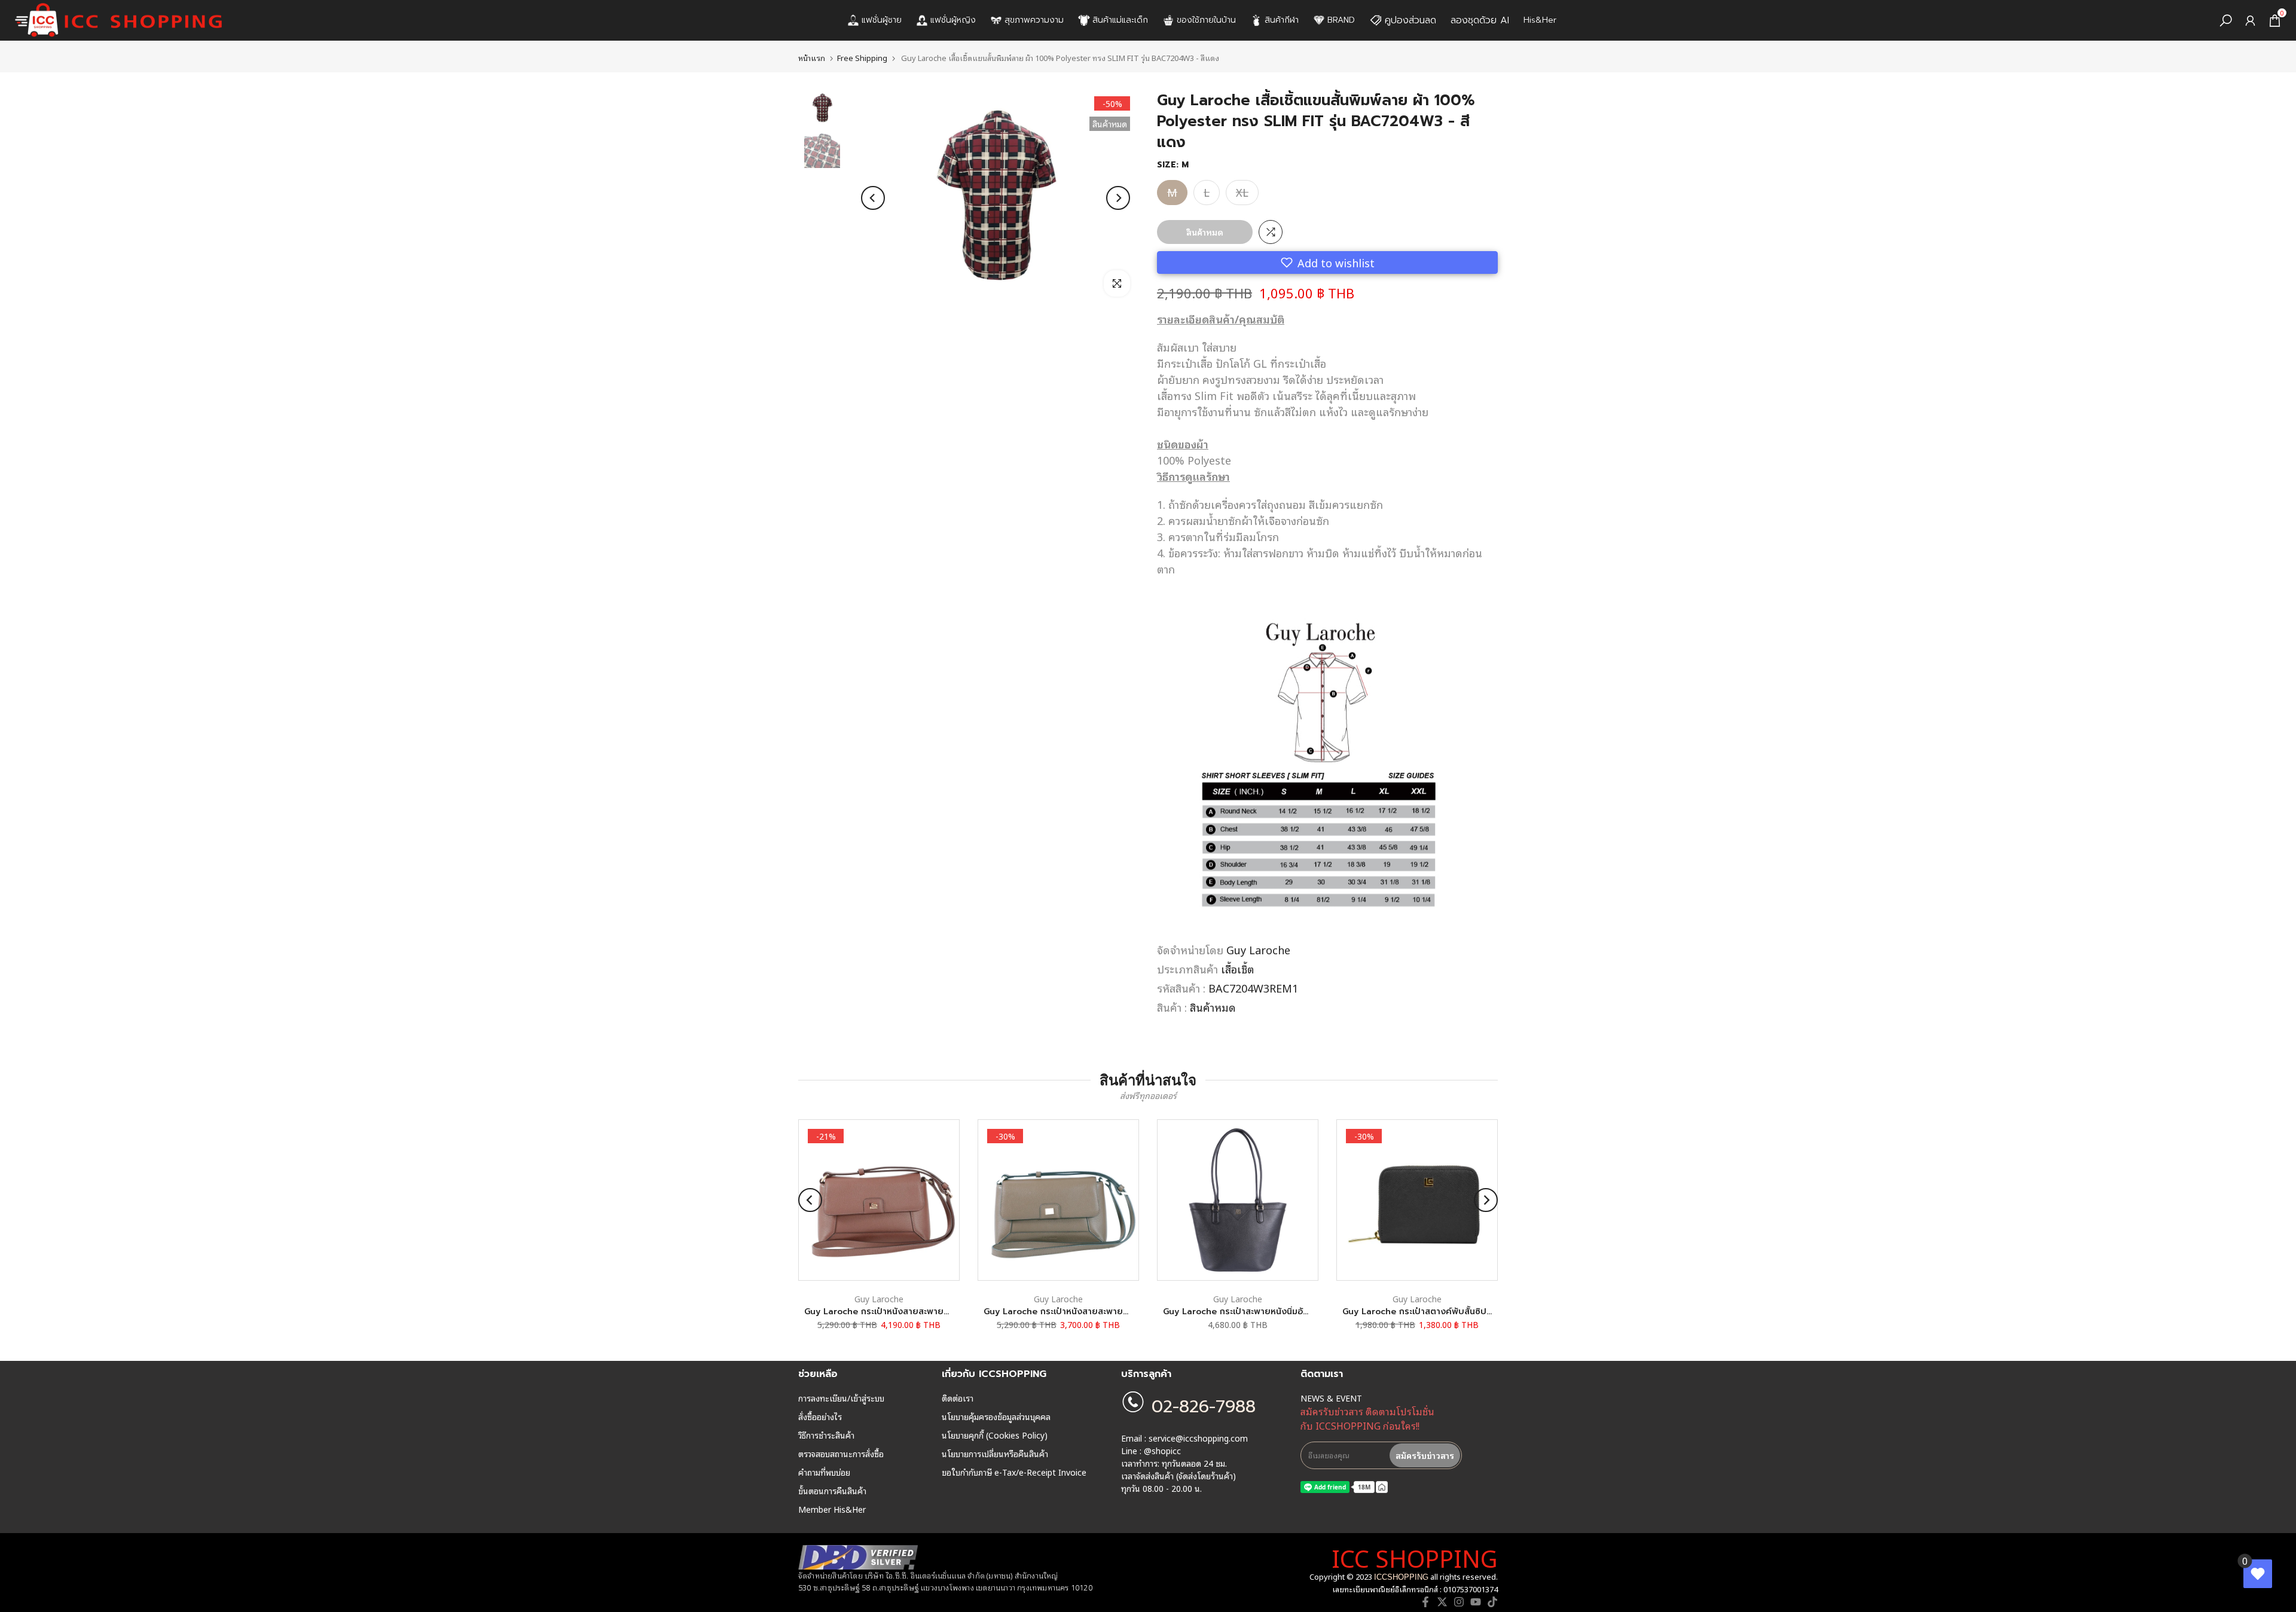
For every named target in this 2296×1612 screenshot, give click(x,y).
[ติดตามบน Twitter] (1442, 1602)
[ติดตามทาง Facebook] (1425, 1602)
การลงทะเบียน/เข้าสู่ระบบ (841, 1398)
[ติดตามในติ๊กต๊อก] (1492, 1602)
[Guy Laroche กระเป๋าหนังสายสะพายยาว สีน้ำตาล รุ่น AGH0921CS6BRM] (879, 1200)
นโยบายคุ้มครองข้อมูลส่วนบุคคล (996, 1416)
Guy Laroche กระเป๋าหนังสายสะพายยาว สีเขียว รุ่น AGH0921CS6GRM (1119, 1312)
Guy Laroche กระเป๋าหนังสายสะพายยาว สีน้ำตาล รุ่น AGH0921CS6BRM (942, 1312)
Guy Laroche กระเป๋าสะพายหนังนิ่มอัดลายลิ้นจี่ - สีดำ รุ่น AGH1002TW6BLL (1309, 1312)
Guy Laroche (1258, 950)
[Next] (1118, 198)
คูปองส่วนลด (1410, 20)
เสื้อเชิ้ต (1238, 969)
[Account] (2250, 21)
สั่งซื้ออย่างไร (820, 1416)
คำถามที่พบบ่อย (824, 1472)
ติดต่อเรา (958, 1398)
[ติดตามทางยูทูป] (1476, 1602)
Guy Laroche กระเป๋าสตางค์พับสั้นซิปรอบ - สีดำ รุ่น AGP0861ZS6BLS (1477, 1312)
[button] (1327, 262)
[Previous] (873, 198)
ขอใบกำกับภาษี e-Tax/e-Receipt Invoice (1014, 1472)
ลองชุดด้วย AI (1480, 20)
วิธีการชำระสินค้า (826, 1435)
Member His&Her (832, 1509)
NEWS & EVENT (1331, 1398)
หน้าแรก (812, 58)
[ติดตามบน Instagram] (1459, 1602)
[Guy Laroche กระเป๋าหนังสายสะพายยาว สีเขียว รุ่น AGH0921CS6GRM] (1058, 1200)
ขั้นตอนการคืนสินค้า (832, 1491)
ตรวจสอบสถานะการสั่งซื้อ (841, 1454)
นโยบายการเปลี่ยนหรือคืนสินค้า (995, 1454)
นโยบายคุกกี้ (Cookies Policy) (995, 1435)
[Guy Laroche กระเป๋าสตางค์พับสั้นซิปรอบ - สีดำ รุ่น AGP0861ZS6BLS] (1417, 1200)
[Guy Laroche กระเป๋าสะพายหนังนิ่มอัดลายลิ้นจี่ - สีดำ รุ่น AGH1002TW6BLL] (1238, 1200)
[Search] (2226, 21)
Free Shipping (862, 58)
